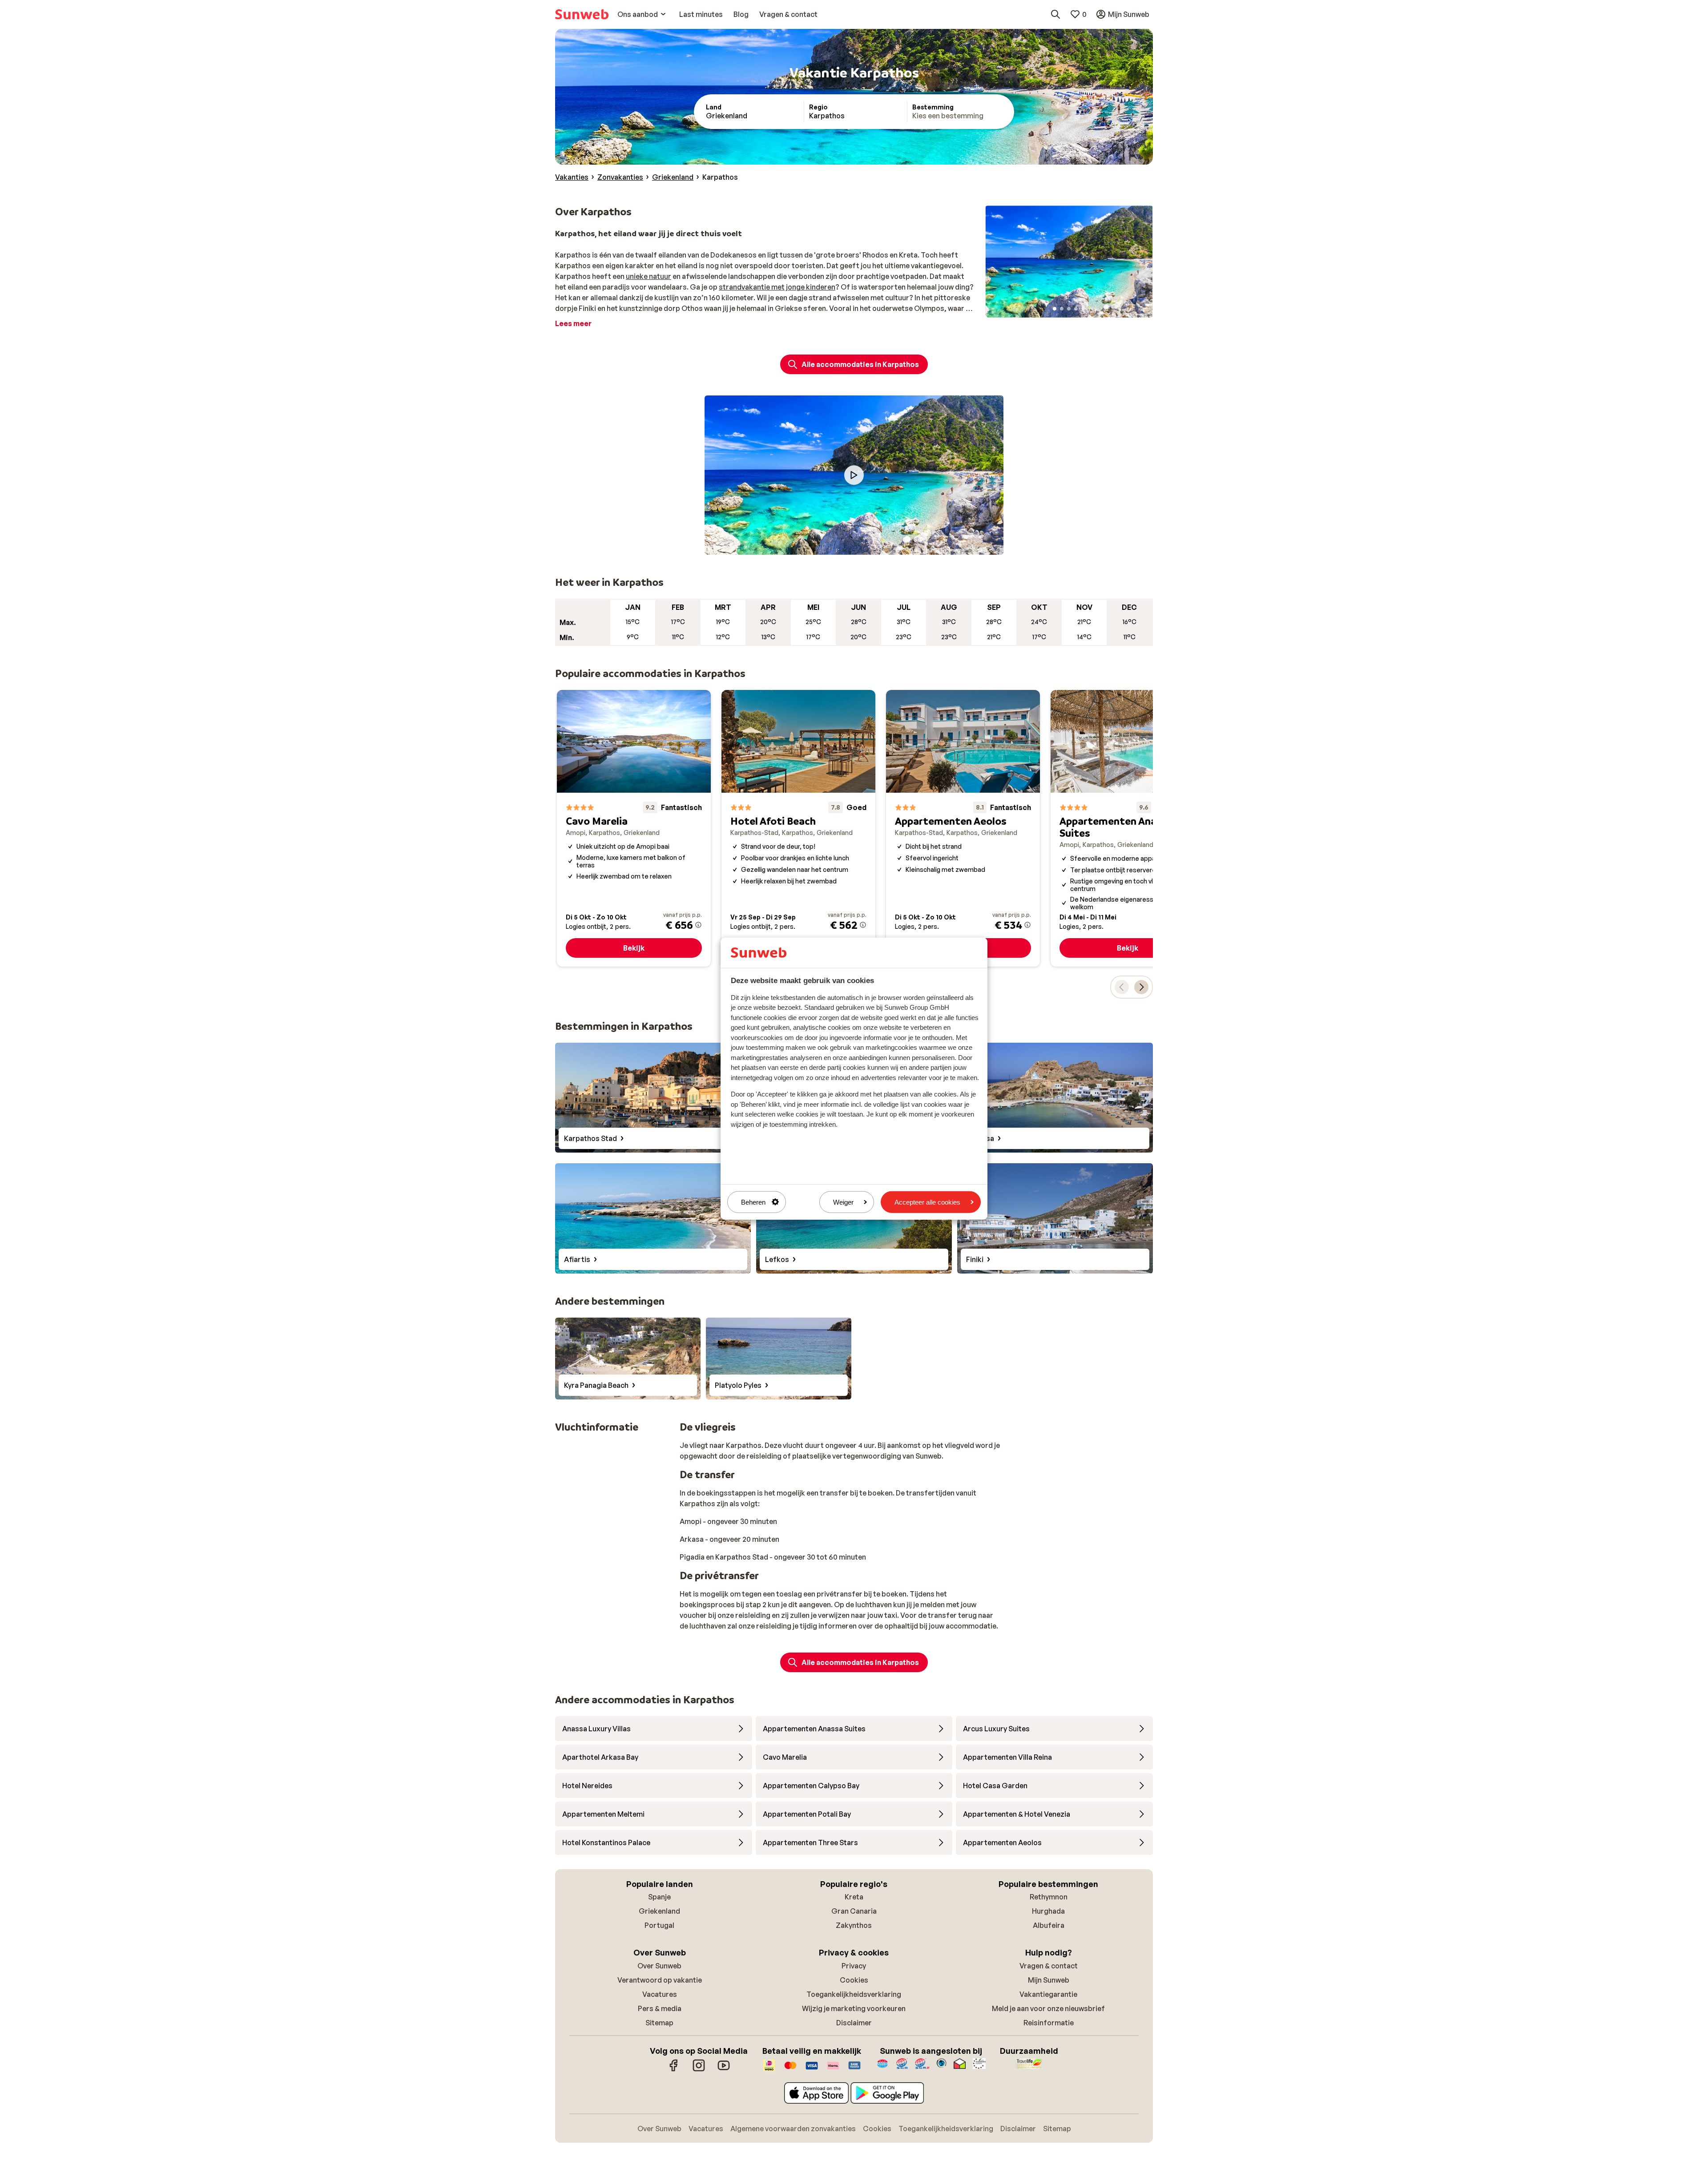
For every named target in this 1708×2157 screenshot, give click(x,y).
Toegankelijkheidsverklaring (854, 1994)
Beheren (753, 1202)
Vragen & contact (1049, 1966)
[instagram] (699, 2070)
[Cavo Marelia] (634, 828)
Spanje (659, 1897)
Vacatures (660, 1994)
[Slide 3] (1069, 309)
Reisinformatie (1049, 2023)
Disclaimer (854, 2023)
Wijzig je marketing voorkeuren (854, 2008)
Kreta (854, 1897)
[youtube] (724, 2070)
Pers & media (660, 2008)
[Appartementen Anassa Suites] (1128, 828)
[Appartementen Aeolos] (963, 828)
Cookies (854, 1980)
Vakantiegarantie (1048, 1994)
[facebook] (674, 2070)
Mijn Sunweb (1049, 1980)
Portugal (659, 1925)
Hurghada (1048, 1911)
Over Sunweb (659, 1966)
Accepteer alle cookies (927, 1202)
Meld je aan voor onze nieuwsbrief (1048, 2008)
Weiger (843, 1202)
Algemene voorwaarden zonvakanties (793, 2129)
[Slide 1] (1055, 309)
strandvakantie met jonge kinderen (777, 287)
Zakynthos (854, 1925)
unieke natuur (649, 276)
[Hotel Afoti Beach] (798, 828)
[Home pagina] (582, 14)
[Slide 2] (1062, 309)
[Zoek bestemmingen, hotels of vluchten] (1055, 14)
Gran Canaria (854, 1911)
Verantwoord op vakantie (660, 1980)
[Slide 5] (1083, 309)
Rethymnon (1049, 1897)
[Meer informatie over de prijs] (698, 925)
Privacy (854, 1966)
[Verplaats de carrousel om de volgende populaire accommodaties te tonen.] (1141, 987)
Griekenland (659, 1911)
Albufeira (1049, 1925)
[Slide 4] (1076, 309)
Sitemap (659, 2023)
